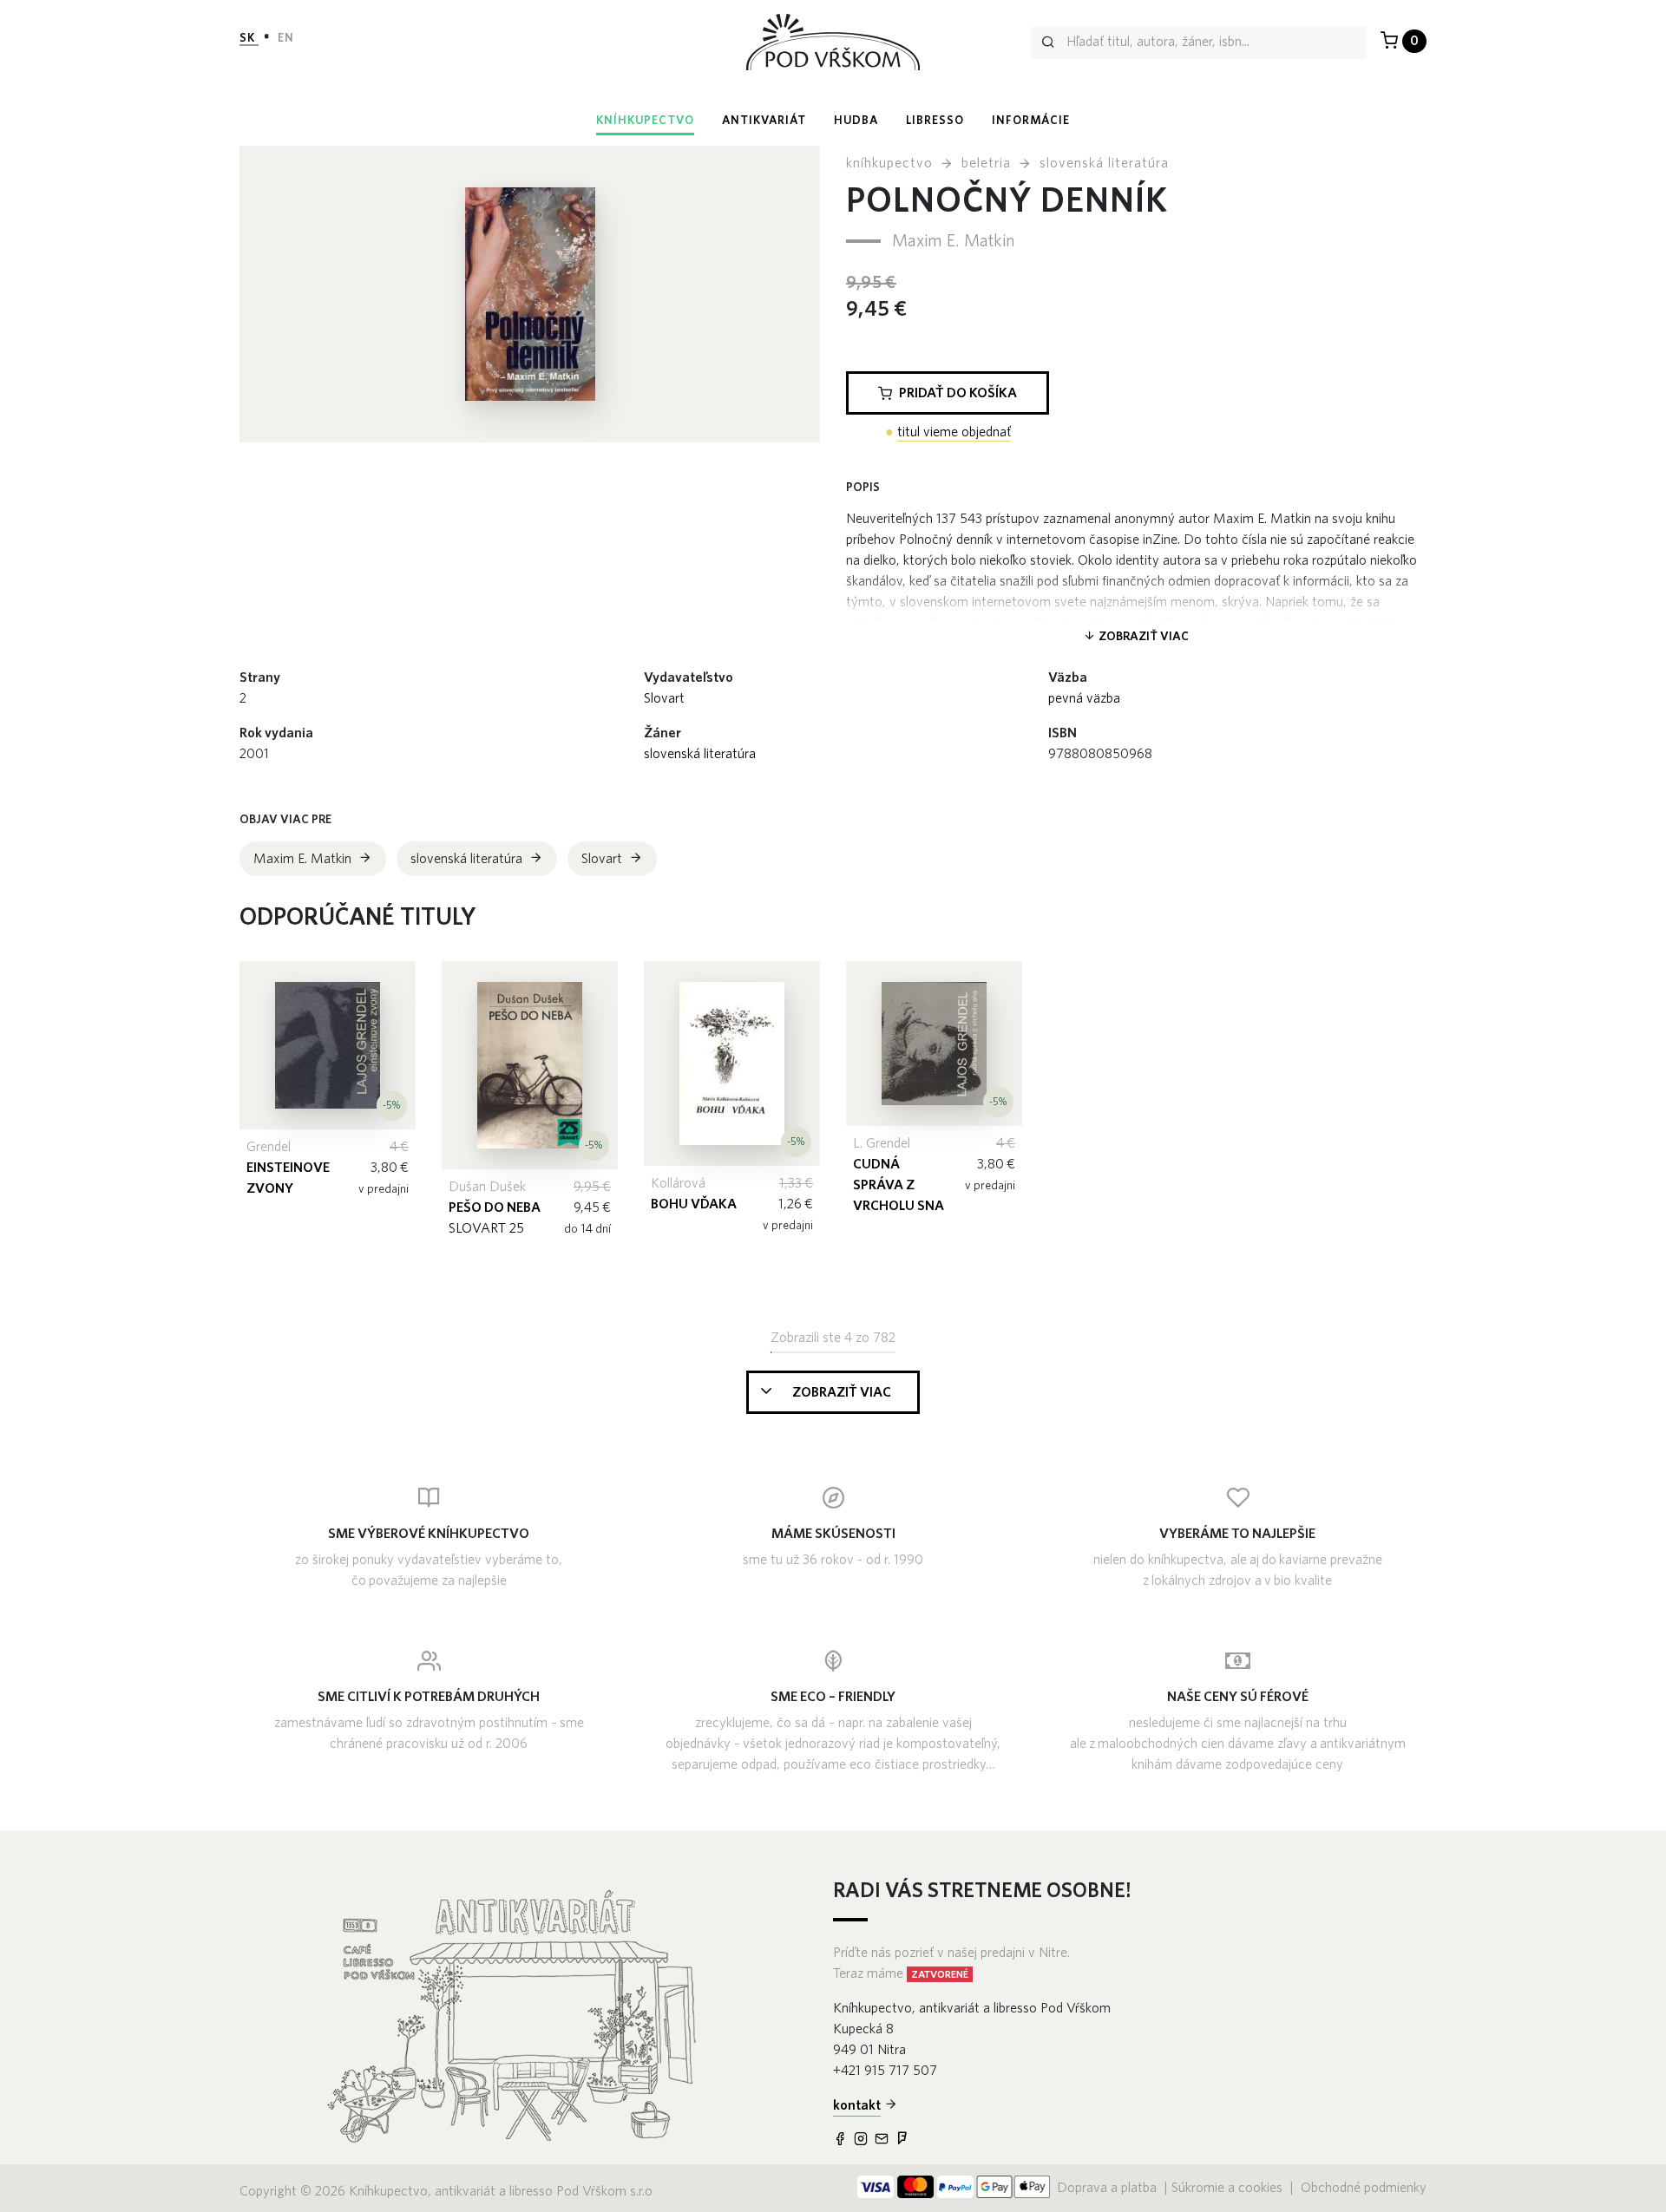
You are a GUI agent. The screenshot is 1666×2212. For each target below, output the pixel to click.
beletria (986, 163)
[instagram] (863, 2140)
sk (249, 38)
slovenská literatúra (1104, 163)
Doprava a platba (1108, 2188)
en (286, 38)
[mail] (883, 2140)
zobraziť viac (1142, 637)
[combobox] (1199, 43)
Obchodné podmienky (1364, 2188)
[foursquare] (904, 2140)
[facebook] (842, 2140)
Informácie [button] (1031, 121)
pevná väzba (1084, 698)
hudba (856, 121)
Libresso (935, 121)
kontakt (857, 2105)
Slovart (664, 698)
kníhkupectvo (645, 121)
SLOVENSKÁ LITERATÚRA (700, 754)
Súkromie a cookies (1227, 2188)
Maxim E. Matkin (954, 241)
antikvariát (764, 121)
